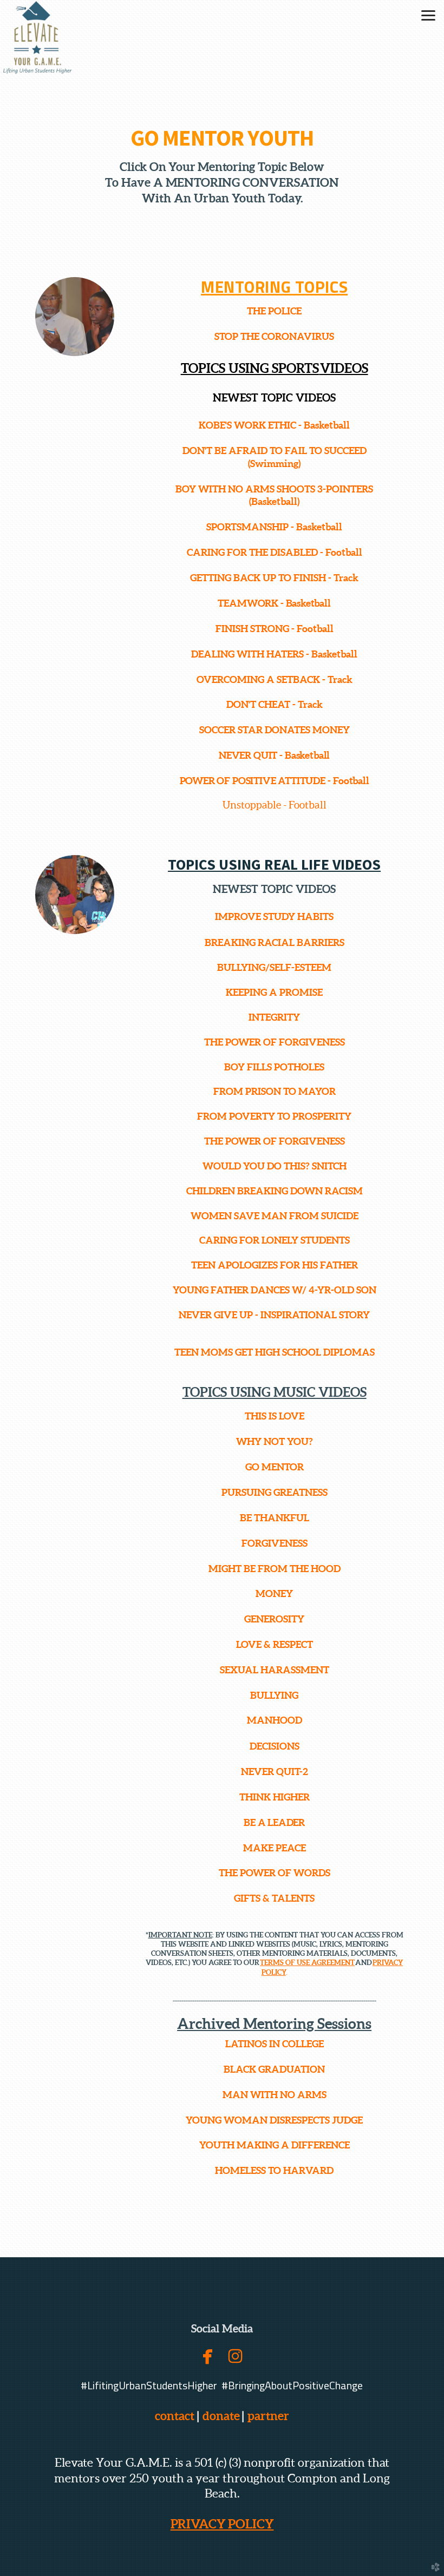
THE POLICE (274, 311)
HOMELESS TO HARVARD (274, 2170)
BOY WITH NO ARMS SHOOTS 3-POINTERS (274, 489)
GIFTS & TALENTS (274, 1898)
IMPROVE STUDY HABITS (274, 916)
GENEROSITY (274, 1619)
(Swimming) (274, 464)
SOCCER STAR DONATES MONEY (275, 730)
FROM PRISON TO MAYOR (275, 1091)
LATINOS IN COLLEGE (275, 2044)
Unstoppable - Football (275, 805)
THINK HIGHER (275, 1797)
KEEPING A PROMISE (274, 992)
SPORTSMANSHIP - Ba (257, 527)
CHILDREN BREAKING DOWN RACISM (275, 1191)
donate (221, 2416)
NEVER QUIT (248, 755)
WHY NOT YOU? (275, 1441)
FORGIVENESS (275, 1543)
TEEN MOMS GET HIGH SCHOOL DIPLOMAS (275, 1352)
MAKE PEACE (275, 1848)
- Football (312, 629)
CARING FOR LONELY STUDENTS (275, 1240)
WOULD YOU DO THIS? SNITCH (275, 1166)
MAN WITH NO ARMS (275, 2095)
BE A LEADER (274, 1822)
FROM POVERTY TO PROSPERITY (274, 1116)
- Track (343, 578)
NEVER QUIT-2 (275, 1772)
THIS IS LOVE (275, 1416)
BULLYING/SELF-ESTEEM (274, 967)
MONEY (274, 1593)
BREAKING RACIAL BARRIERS (275, 942)
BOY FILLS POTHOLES (274, 1067)
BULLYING (274, 1695)
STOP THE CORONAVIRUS (274, 336)
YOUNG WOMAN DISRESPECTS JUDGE (274, 2120)
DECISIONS (275, 1746)
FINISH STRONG (252, 629)
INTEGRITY (274, 1017)
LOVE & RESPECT (275, 1644)
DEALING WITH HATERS (247, 654)
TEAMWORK (248, 603)
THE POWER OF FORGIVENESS (275, 1042)
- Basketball (323, 425)
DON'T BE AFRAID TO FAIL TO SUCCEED (275, 451)
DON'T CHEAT (258, 704)
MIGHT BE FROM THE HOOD (275, 1569)
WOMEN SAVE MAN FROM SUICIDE (275, 1216)
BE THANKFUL (275, 1518)
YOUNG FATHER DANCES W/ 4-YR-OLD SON (275, 1290)
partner (266, 2416)
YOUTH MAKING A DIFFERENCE (275, 2145)
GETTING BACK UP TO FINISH (258, 578)
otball (349, 552)
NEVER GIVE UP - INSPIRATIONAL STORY (274, 1315)
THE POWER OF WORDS (275, 1873)
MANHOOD (275, 1720)
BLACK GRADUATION (274, 2069)
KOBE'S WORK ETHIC (247, 425)
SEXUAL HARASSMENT (275, 1670)
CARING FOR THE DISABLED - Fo (262, 552)
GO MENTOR (275, 1467)
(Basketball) (274, 501)
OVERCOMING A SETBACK (258, 679)
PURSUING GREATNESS (275, 1492)
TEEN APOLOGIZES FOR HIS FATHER (275, 1265)
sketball (325, 527)
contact (175, 2416)
